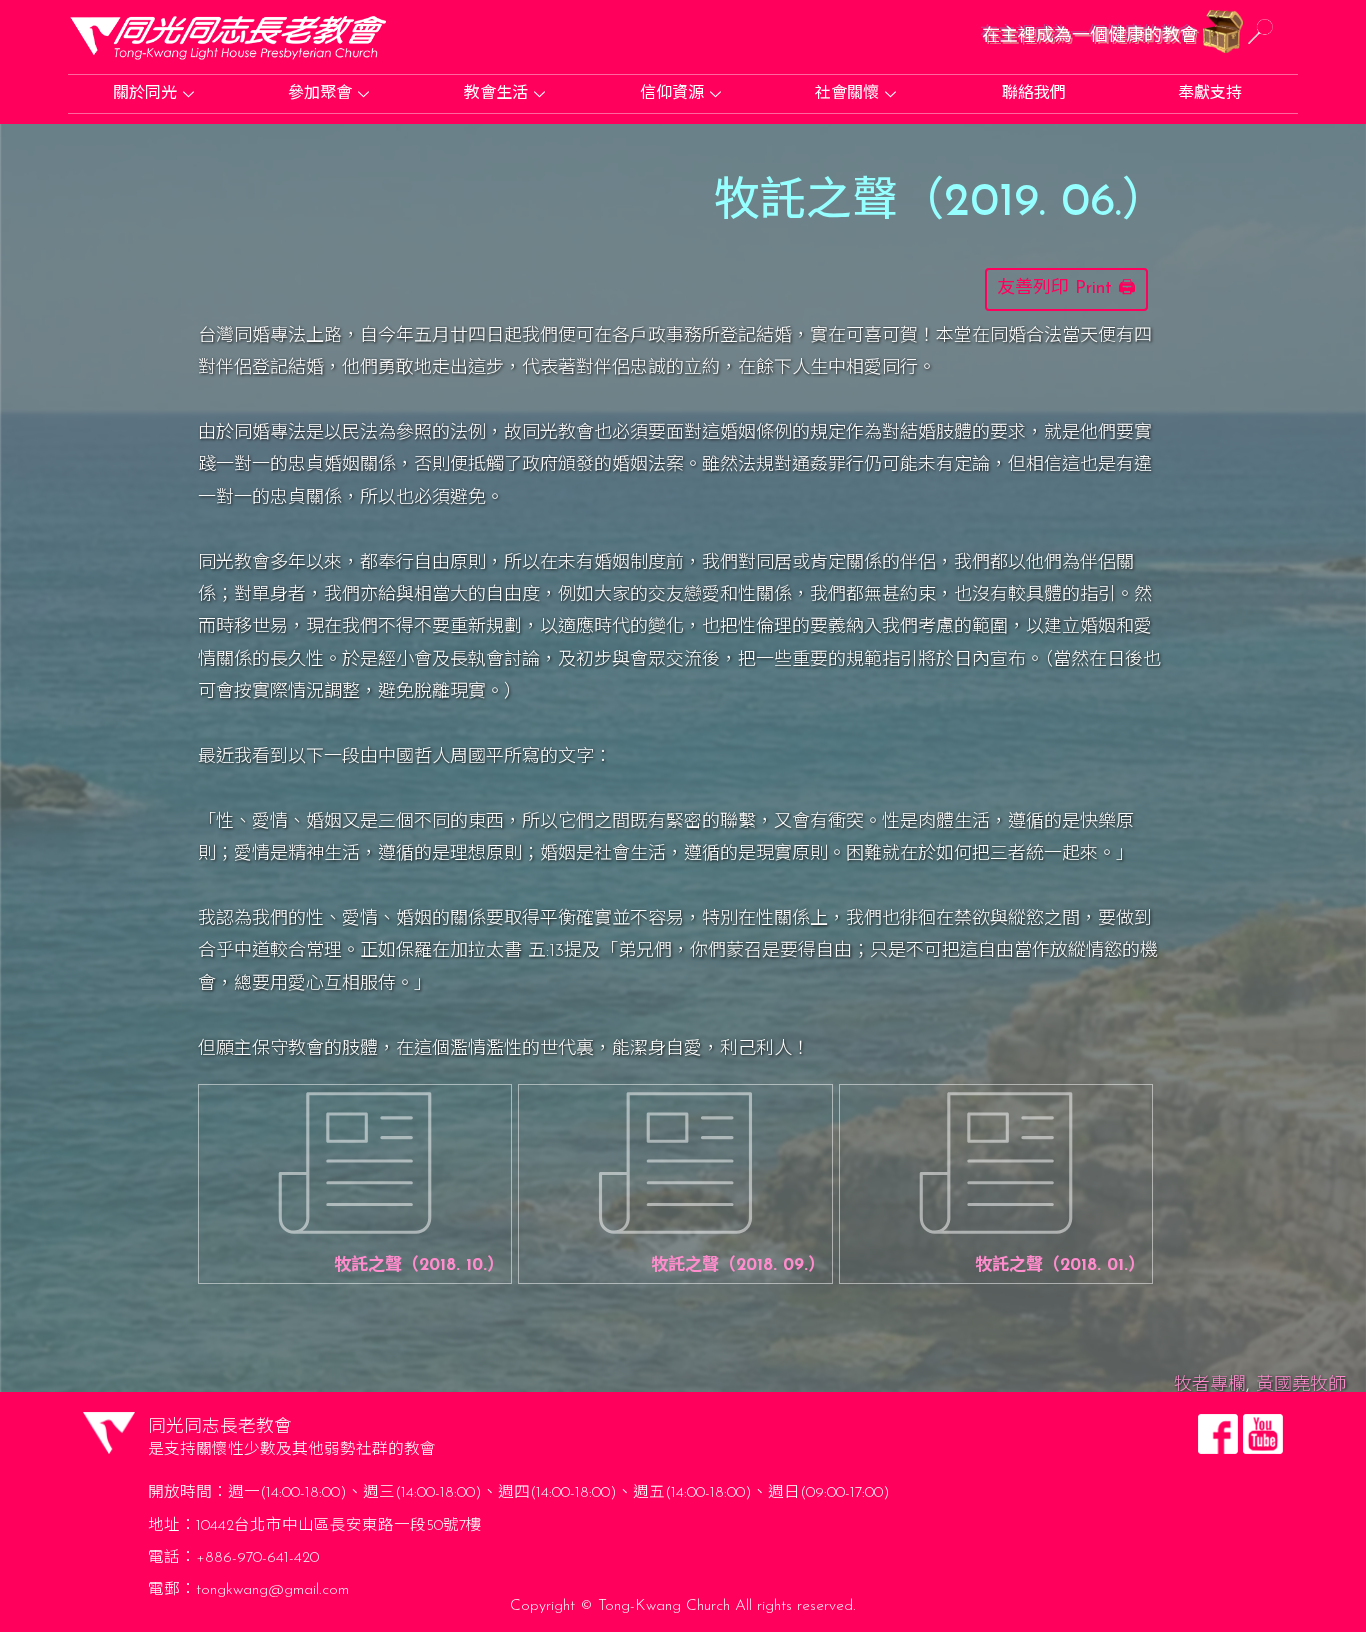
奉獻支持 (1210, 94)
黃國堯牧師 (1301, 1386)
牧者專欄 (1210, 1386)
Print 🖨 (1105, 289)
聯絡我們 (1034, 94)
